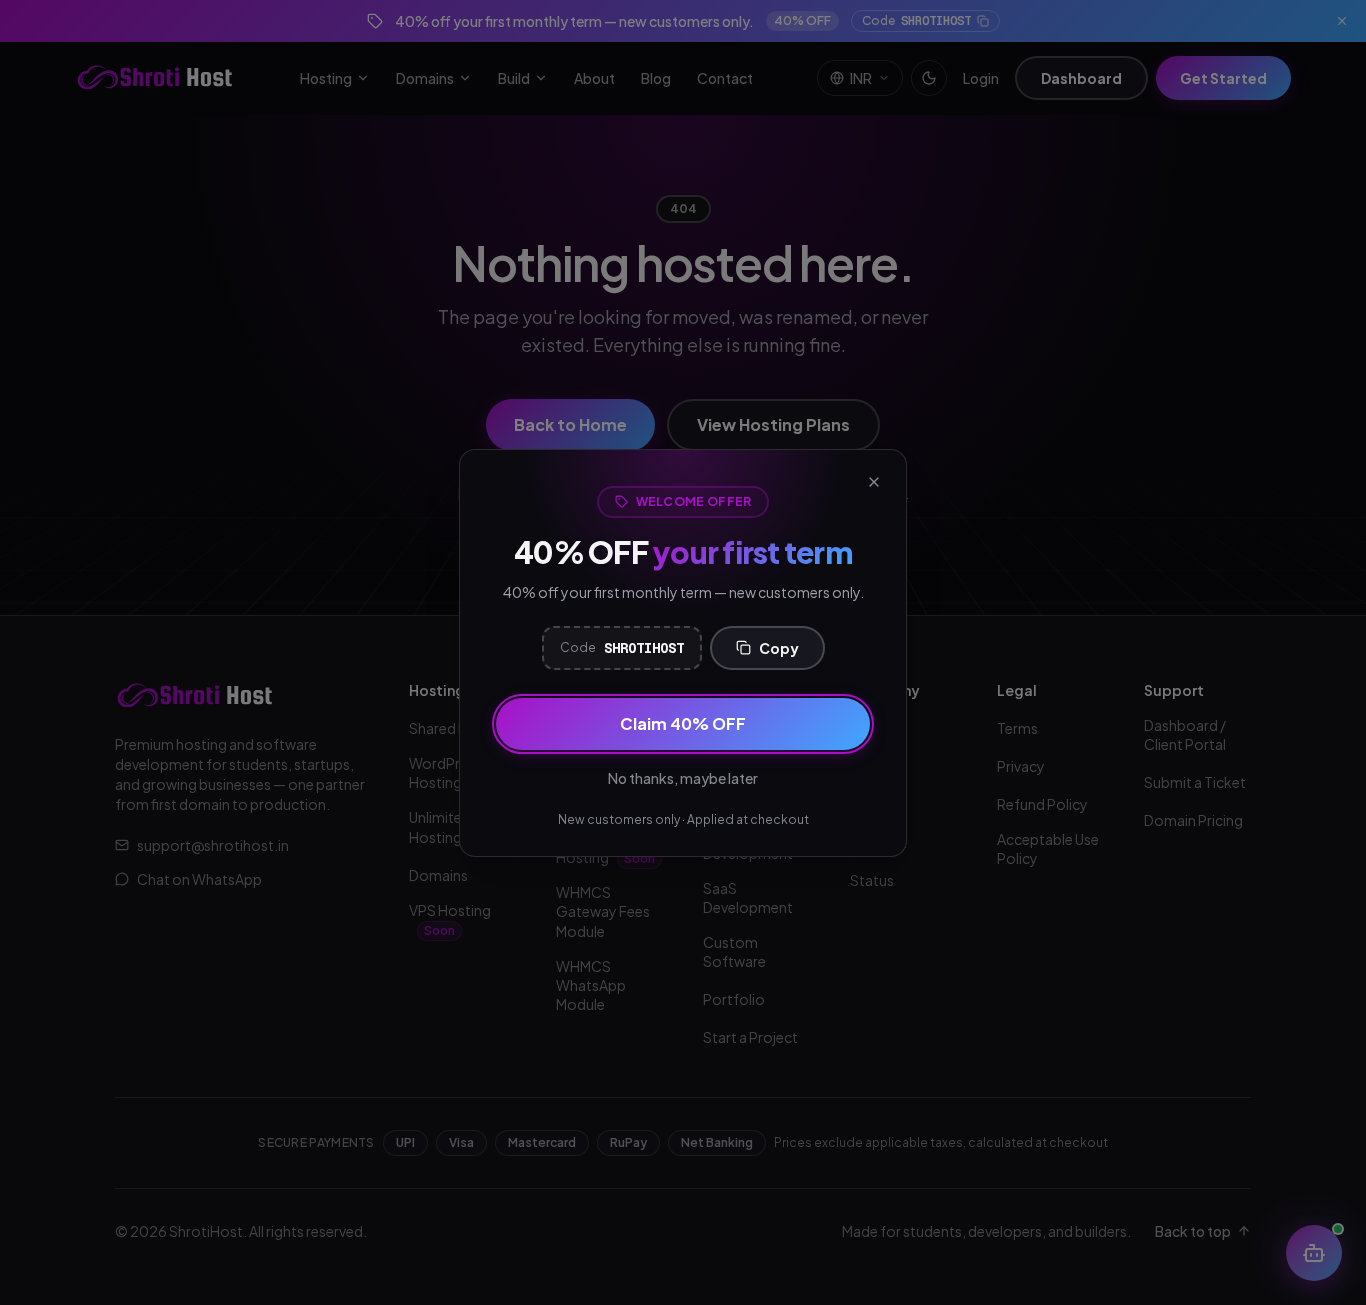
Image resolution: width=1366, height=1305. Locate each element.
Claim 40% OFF (683, 723)
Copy (779, 648)
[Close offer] (874, 482)
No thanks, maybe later (683, 778)
